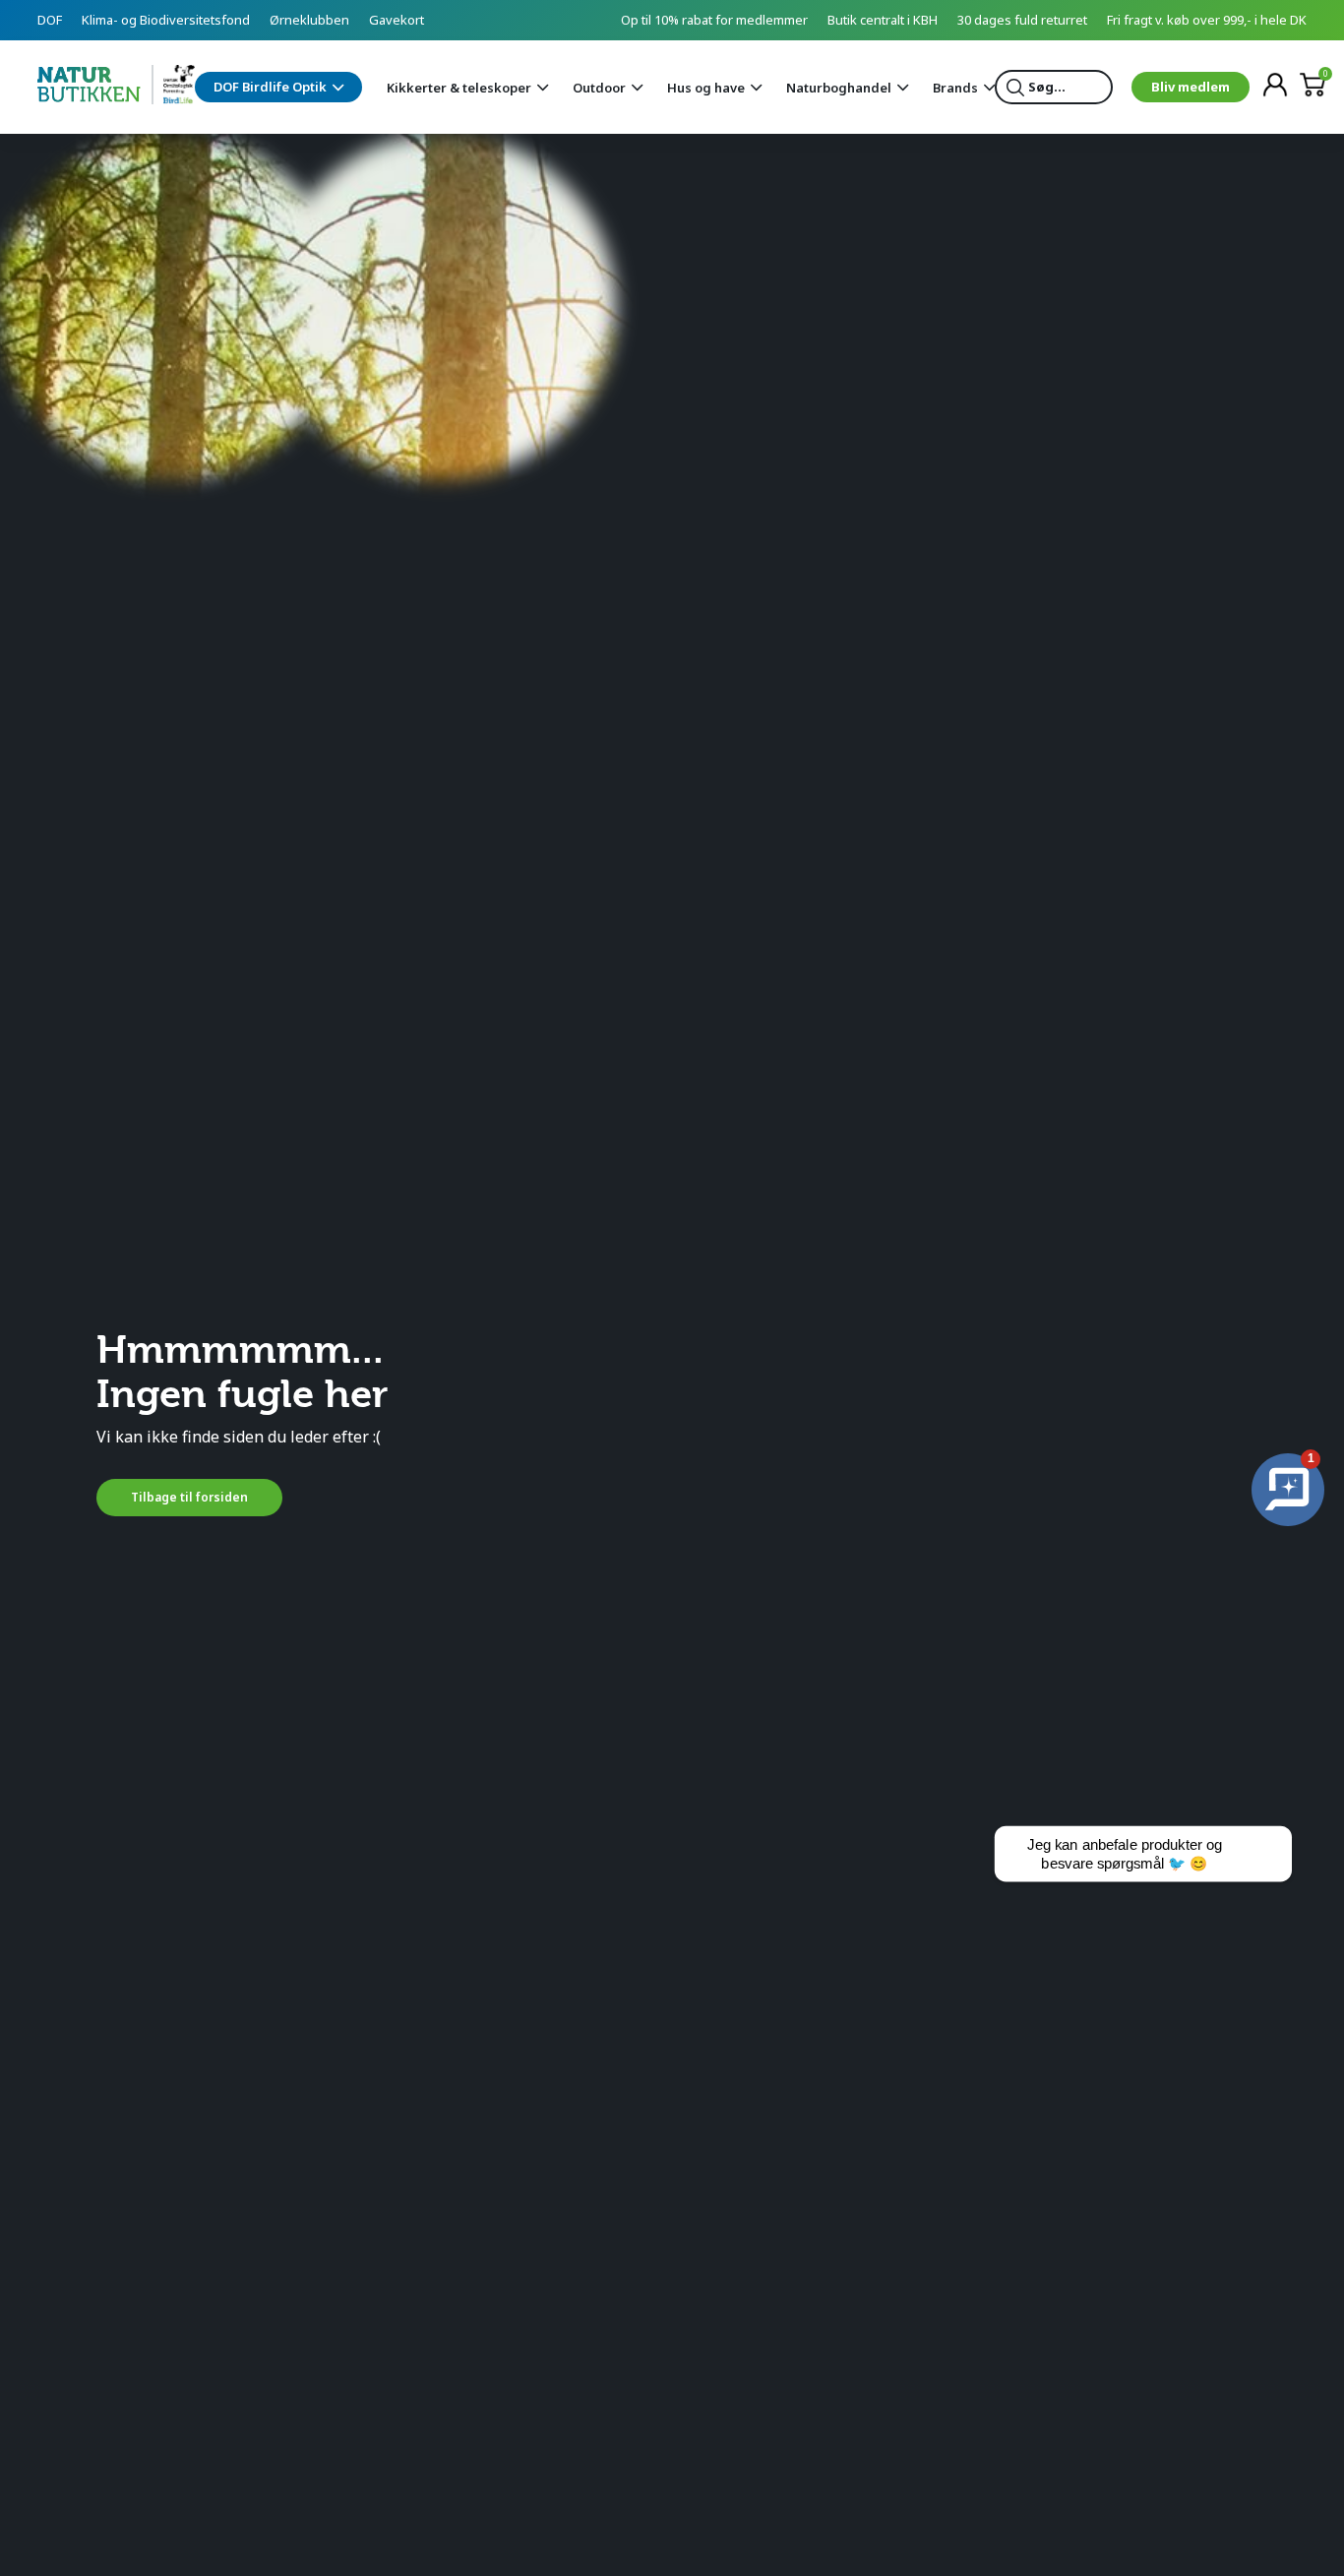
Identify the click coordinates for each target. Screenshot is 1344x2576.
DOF (50, 20)
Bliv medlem (1191, 87)
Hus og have (706, 88)
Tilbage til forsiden (189, 1497)
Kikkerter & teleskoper (459, 88)
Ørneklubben (309, 20)
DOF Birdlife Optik (270, 87)
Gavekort (397, 20)
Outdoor (599, 88)
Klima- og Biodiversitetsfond (166, 20)
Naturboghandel (839, 88)
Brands (955, 88)
